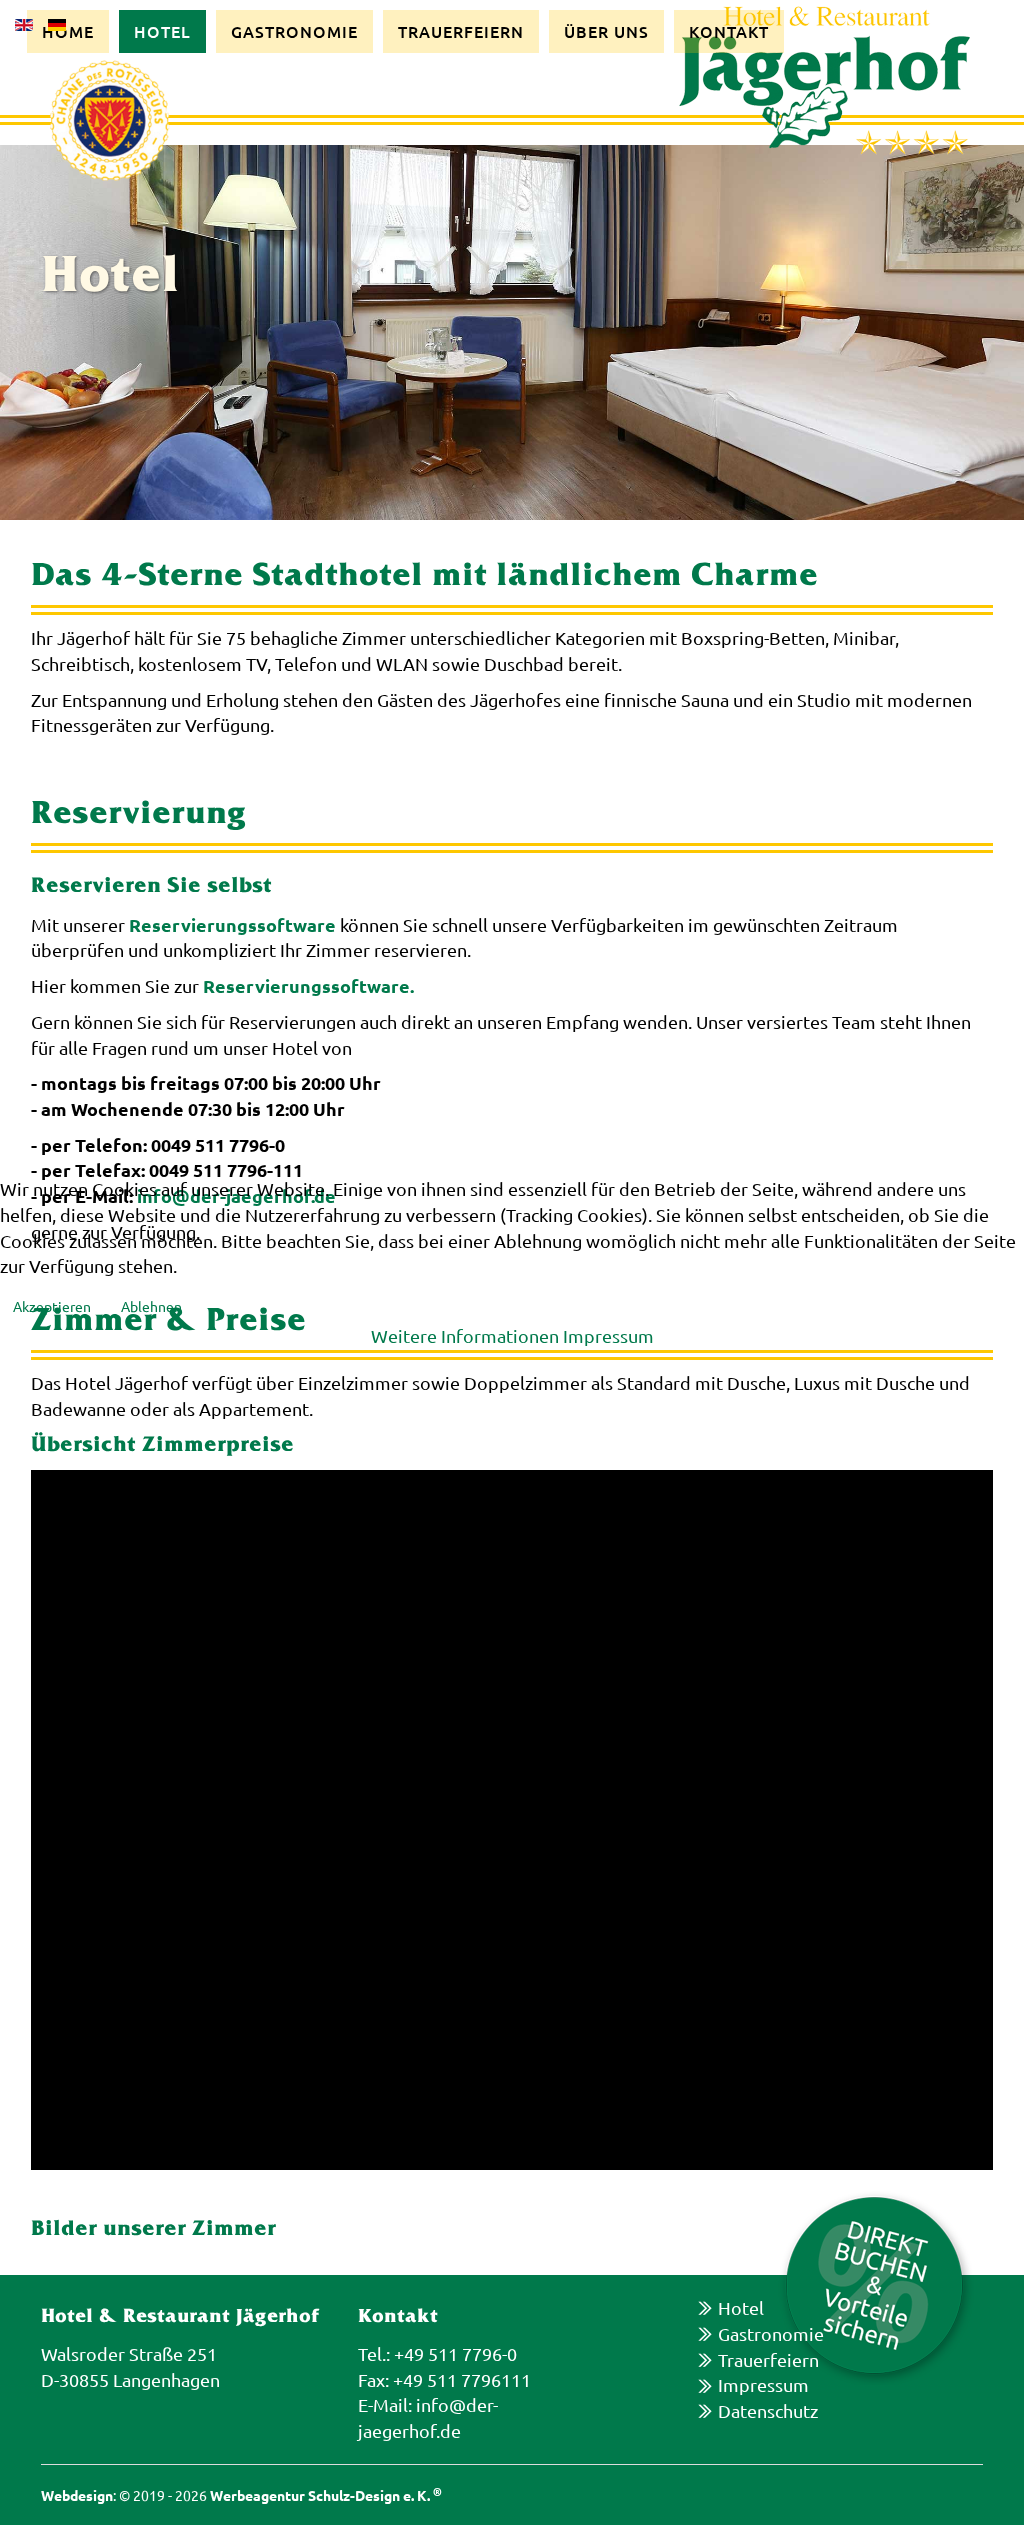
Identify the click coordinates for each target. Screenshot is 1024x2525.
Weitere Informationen (465, 1335)
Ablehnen (151, 1306)
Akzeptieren (52, 1306)
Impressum (608, 1335)
